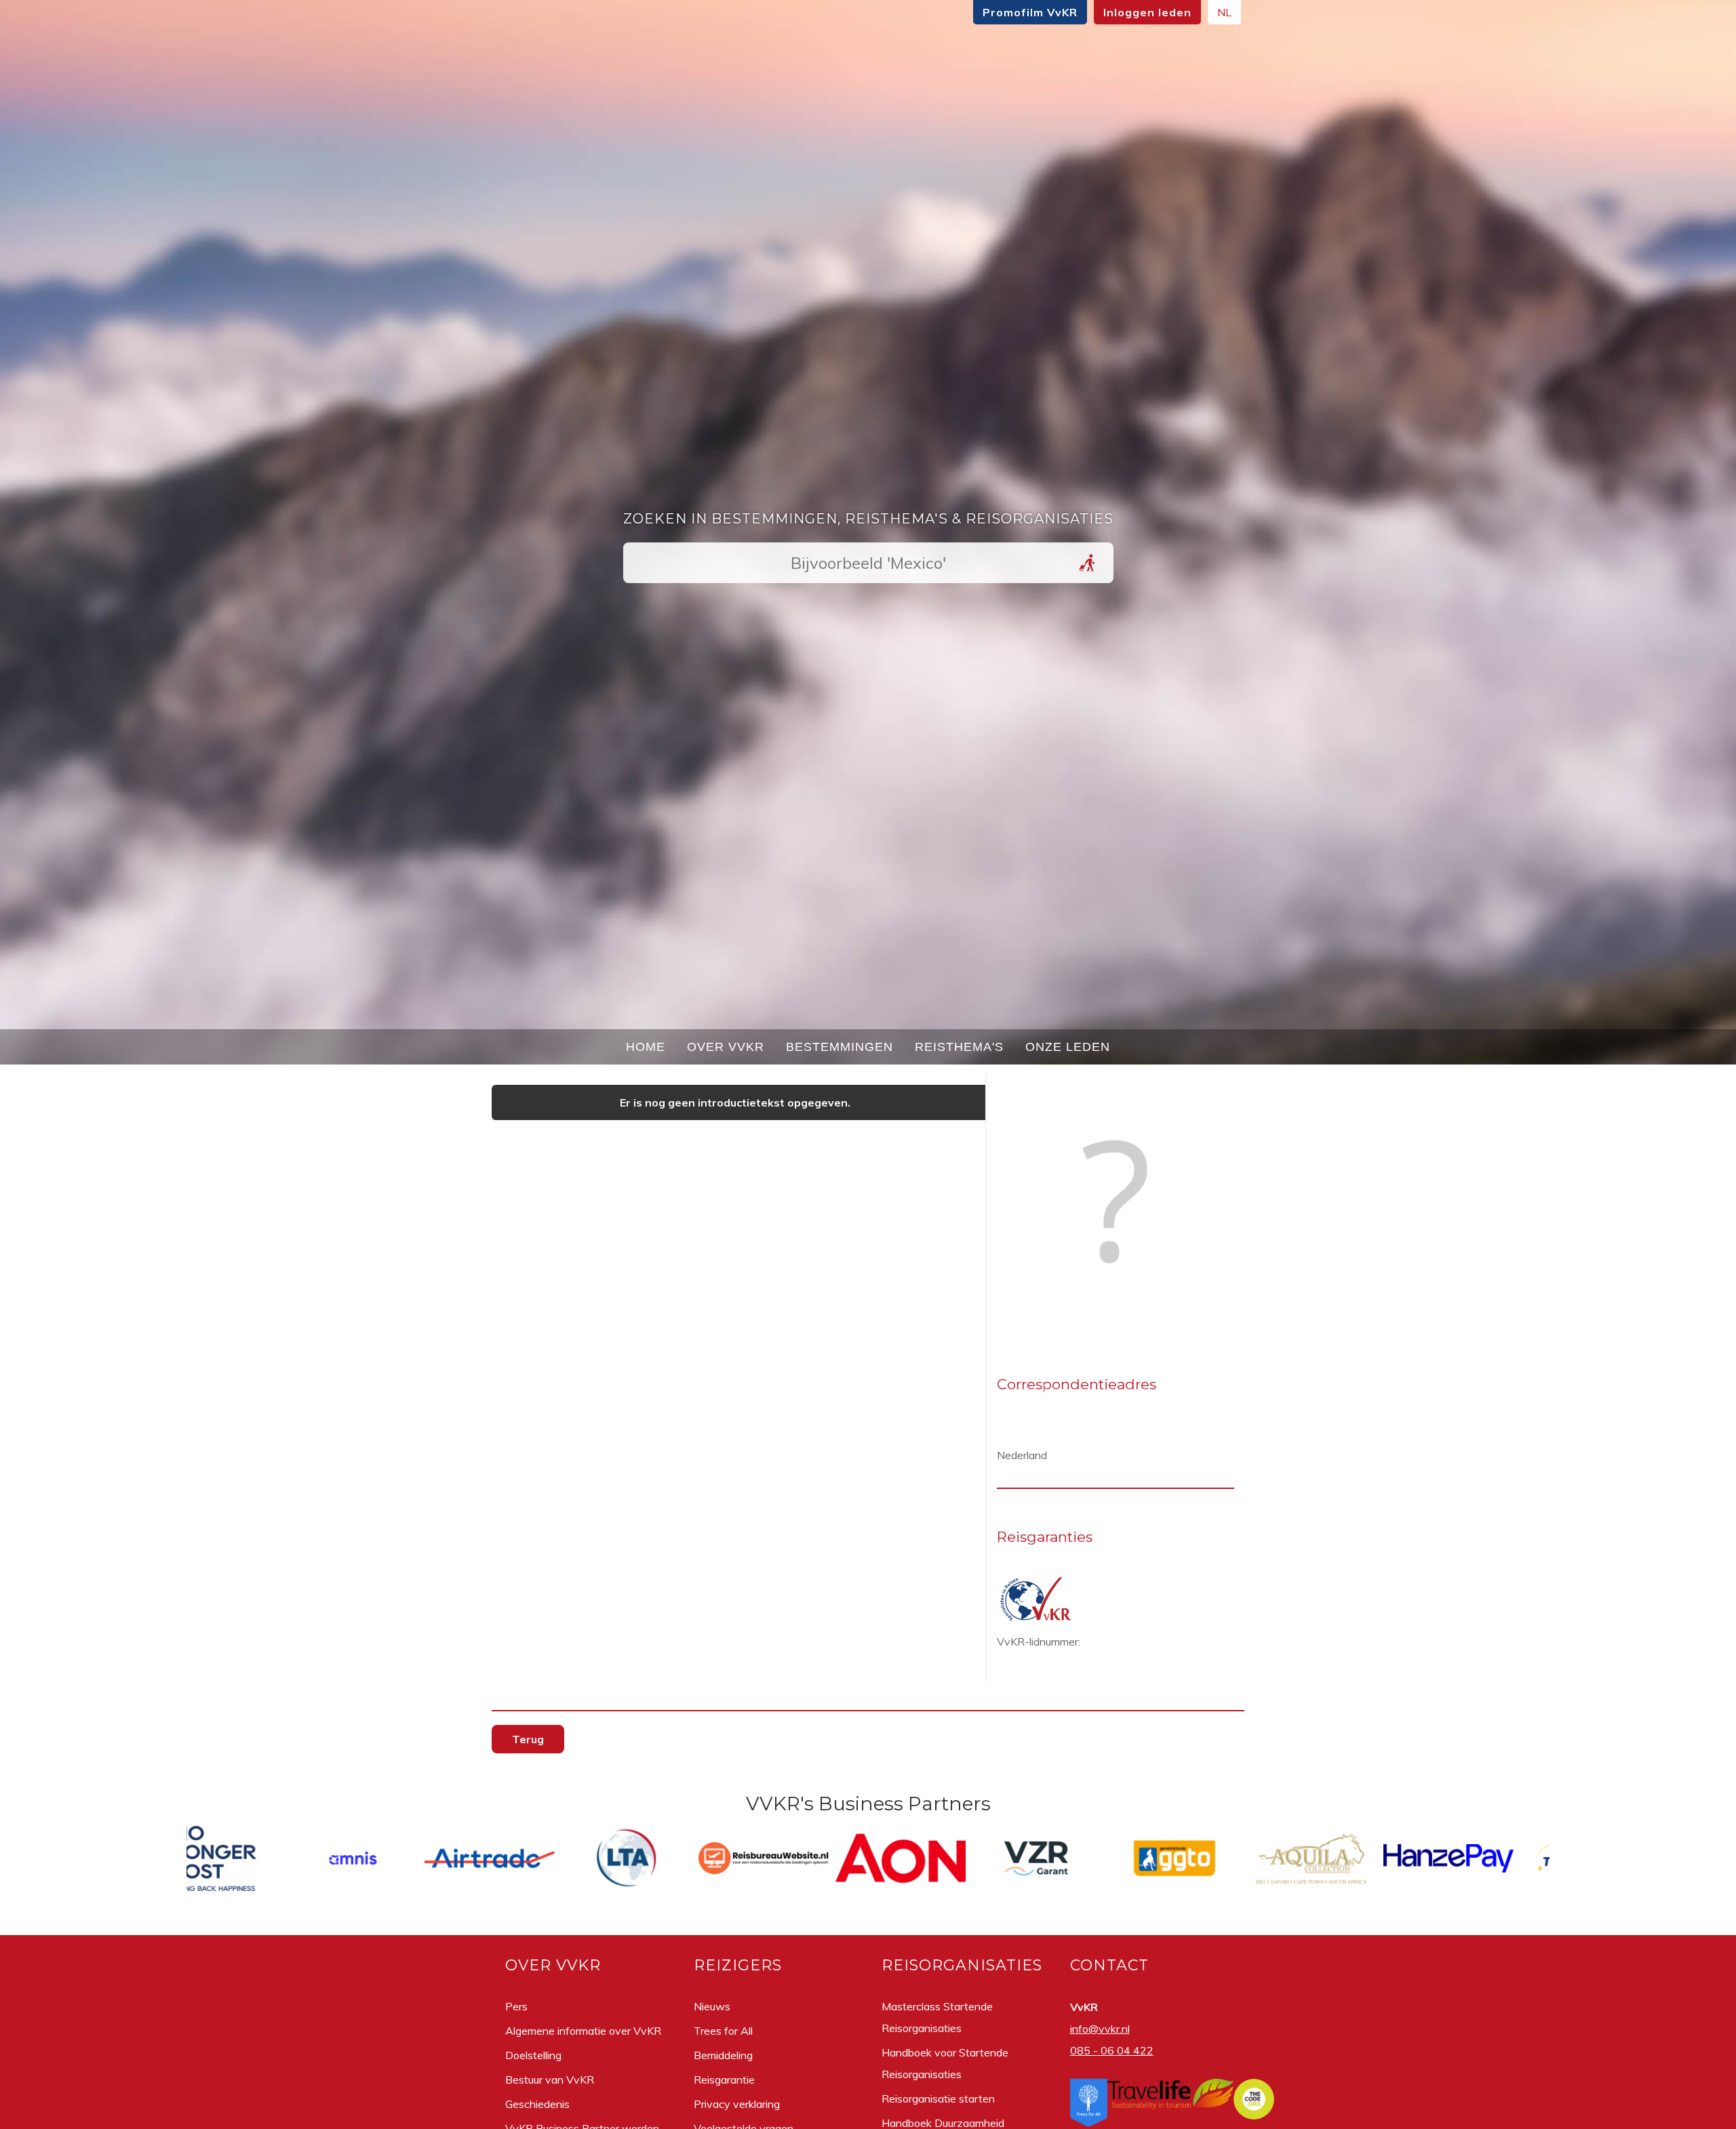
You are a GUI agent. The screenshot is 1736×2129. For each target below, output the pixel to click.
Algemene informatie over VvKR (583, 2031)
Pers (516, 2006)
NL (1224, 12)
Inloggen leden (1147, 12)
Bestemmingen (840, 1047)
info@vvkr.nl (1100, 2029)
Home (646, 1047)
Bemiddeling (723, 2055)
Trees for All (723, 2031)
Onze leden (1068, 1047)
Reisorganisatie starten (938, 2098)
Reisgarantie (724, 2080)
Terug (528, 1739)
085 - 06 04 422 (1112, 2050)
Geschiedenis (537, 2104)
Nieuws (712, 2006)
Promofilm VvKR (1030, 12)
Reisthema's (959, 1047)
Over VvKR (726, 1047)
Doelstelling (533, 2055)
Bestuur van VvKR (550, 2080)
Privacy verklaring (737, 2104)
